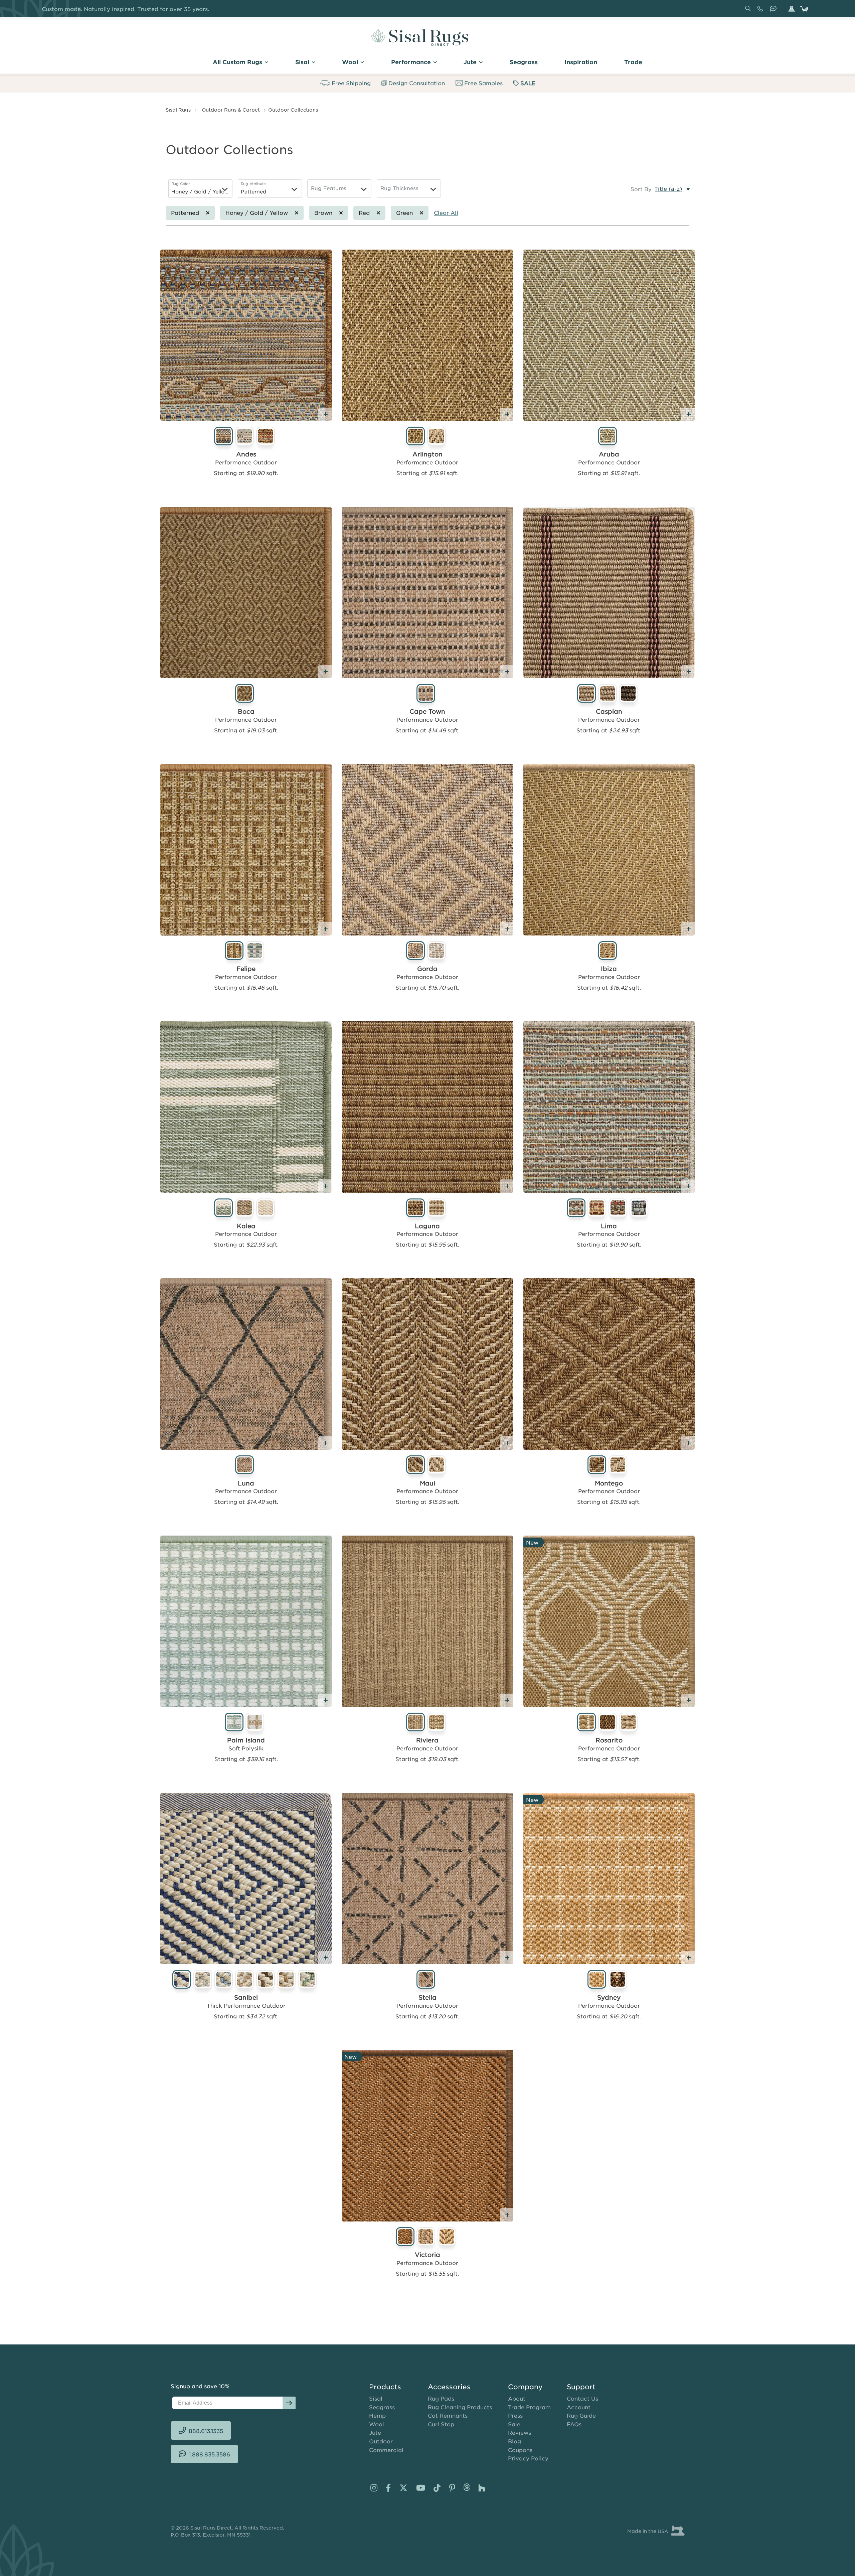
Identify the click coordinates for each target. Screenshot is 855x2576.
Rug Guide (581, 2415)
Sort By (641, 189)
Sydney (609, 1997)
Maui (427, 1483)
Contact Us (582, 2398)
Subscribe (289, 2403)
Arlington (427, 454)
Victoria (427, 2255)
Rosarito (609, 1740)
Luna (246, 1483)
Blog (515, 2441)
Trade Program (529, 2407)
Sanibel (246, 1997)
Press (515, 2415)
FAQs (574, 2424)
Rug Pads (441, 2398)
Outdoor (381, 2441)
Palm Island (246, 1740)
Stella (427, 1997)
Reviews (520, 2432)
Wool (377, 2424)
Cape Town (427, 711)
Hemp (377, 2415)
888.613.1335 (761, 11)
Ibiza (609, 969)
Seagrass (382, 2407)
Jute (375, 2432)
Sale (514, 2424)
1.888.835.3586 (775, 11)
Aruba (609, 454)
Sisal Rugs (178, 110)
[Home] (420, 37)
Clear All (446, 212)
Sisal (376, 2398)
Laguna (427, 1226)
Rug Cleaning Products (460, 2407)
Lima (609, 1226)
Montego (609, 1483)
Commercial (386, 2450)
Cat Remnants (448, 2415)
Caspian (609, 711)
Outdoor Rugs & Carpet (231, 110)
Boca (246, 711)
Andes (246, 454)
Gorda (427, 969)
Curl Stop (441, 2424)
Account (579, 2407)
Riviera (427, 1740)
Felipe (246, 969)
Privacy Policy (528, 2458)
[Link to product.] (246, 335)
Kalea (246, 1226)
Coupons (520, 2450)
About (517, 2398)
